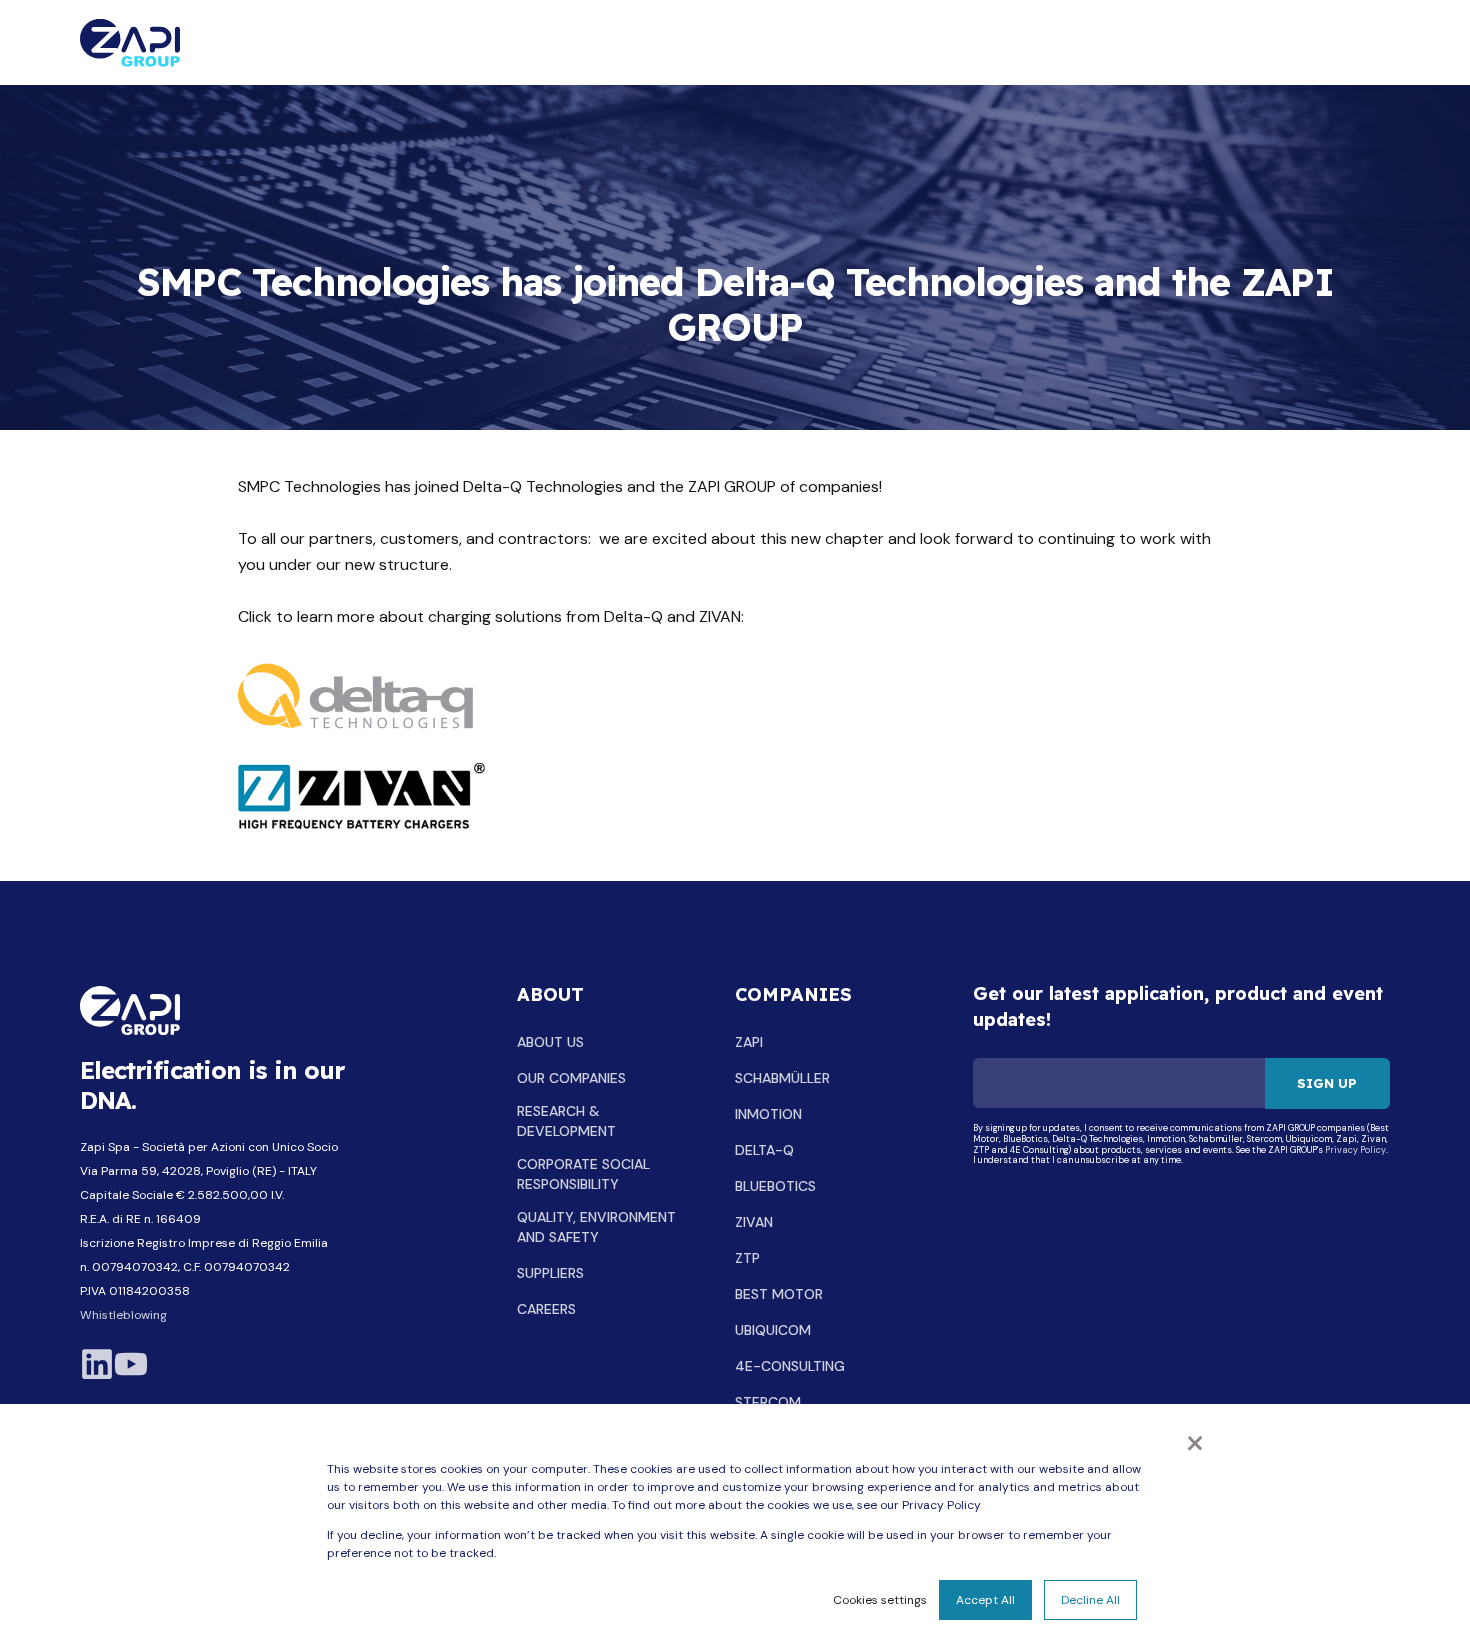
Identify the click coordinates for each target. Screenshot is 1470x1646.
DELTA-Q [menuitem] (764, 1150)
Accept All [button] (985, 1600)
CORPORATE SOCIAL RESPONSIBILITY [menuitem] (583, 1174)
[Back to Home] (130, 42)
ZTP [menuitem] (747, 1258)
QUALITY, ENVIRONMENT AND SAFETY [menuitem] (596, 1227)
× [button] (1195, 1441)
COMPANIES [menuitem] (793, 996)
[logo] (130, 1010)
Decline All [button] (1090, 1600)
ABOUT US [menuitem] (550, 1042)
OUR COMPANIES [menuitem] (571, 1078)
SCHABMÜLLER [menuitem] (782, 1078)
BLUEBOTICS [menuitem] (775, 1186)
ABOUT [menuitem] (550, 996)
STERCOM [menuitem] (768, 1402)
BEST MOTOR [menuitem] (779, 1294)
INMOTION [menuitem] (768, 1114)
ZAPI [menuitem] (749, 1042)
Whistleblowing (123, 1315)
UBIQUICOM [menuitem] (773, 1330)
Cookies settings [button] (880, 1600)
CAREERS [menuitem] (546, 1309)
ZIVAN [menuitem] (754, 1222)
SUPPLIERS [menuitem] (550, 1273)
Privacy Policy (1355, 1150)
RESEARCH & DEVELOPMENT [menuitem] (566, 1121)
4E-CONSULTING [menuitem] (790, 1366)
